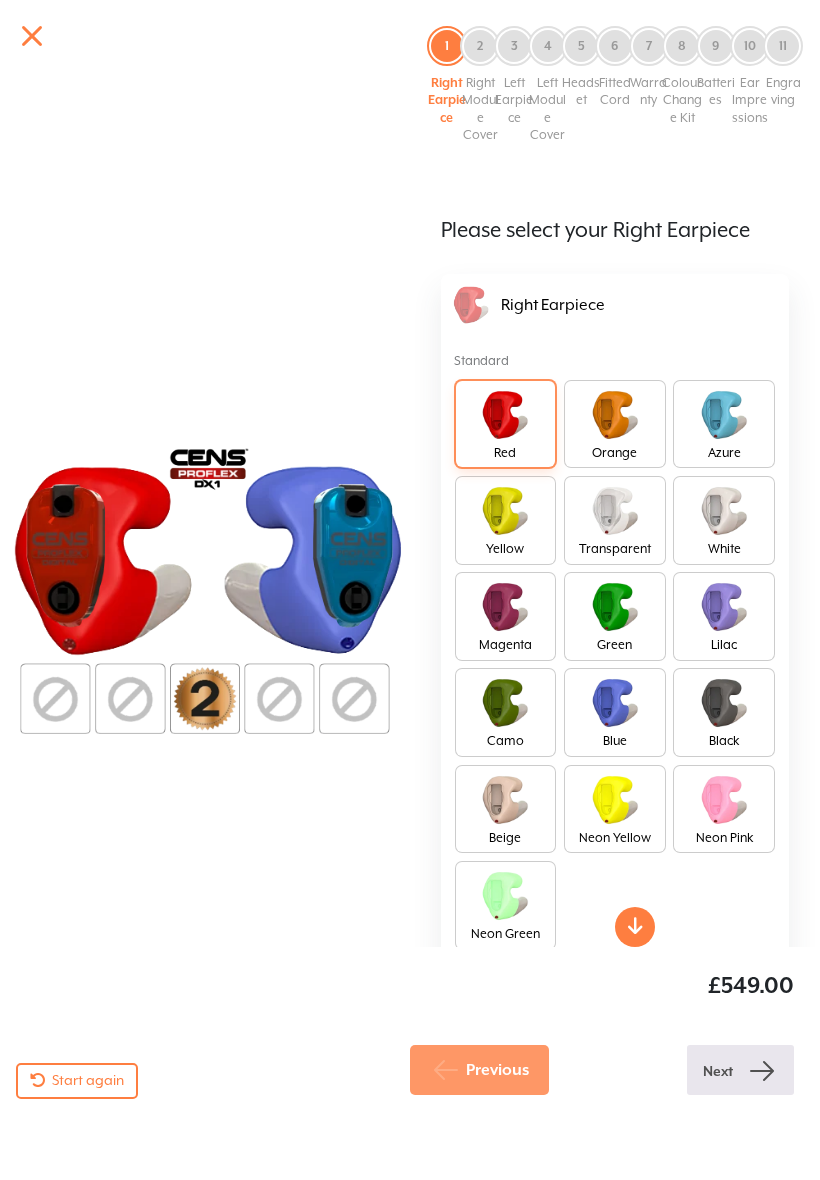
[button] (447, 76)
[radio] (506, 424)
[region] (410, 560)
